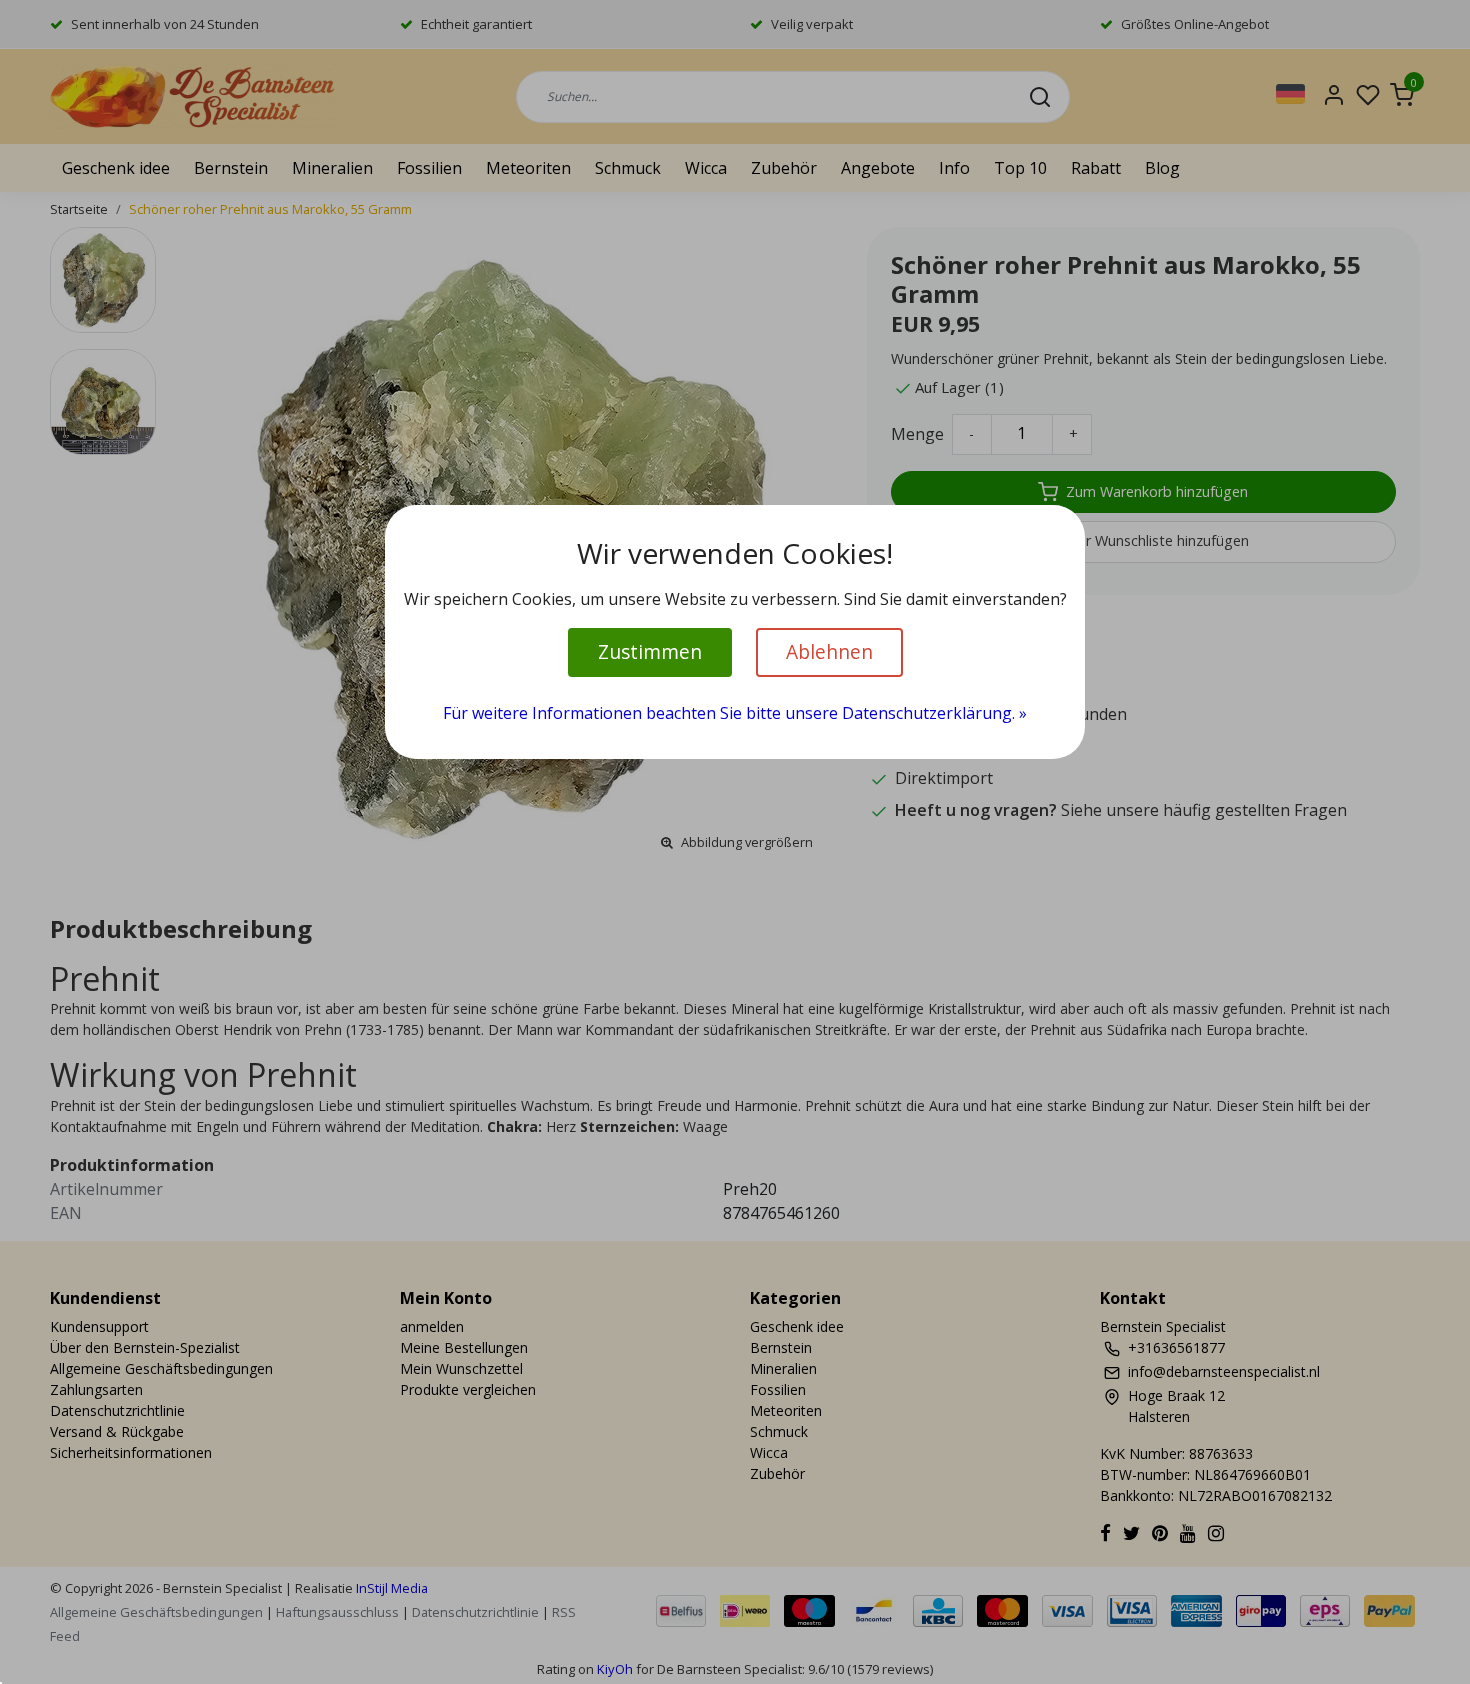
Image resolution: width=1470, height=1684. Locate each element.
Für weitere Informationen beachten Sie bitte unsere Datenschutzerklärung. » (735, 713)
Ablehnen (829, 651)
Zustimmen (650, 651)
